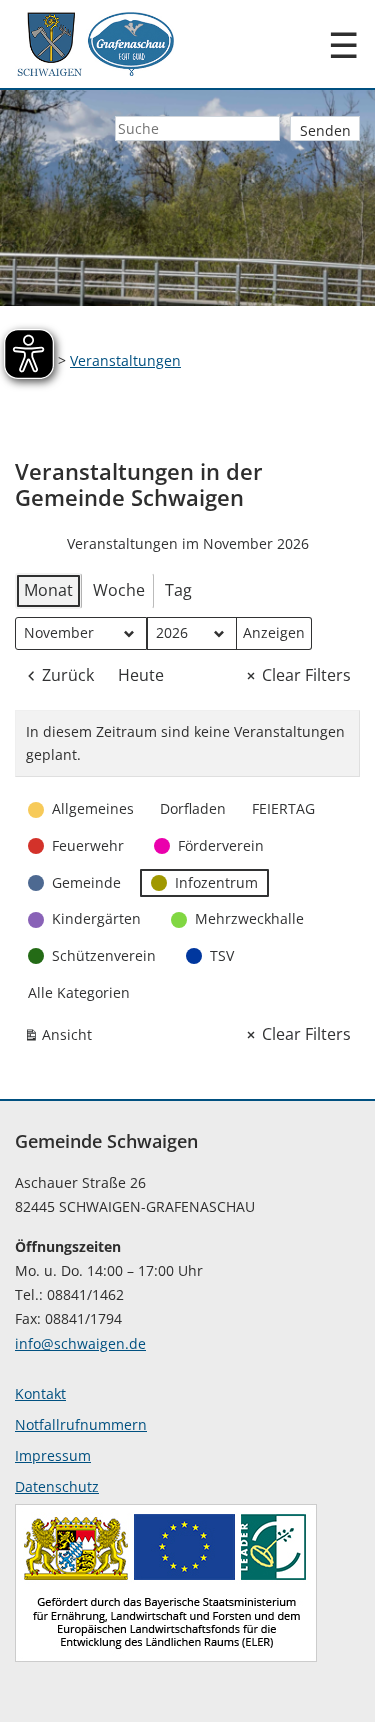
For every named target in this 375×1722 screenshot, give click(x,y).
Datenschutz (57, 1486)
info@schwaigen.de (80, 1343)
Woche (119, 590)
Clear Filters (306, 675)
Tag (178, 590)
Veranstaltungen (125, 360)
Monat (48, 590)
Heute (141, 675)
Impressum (53, 1455)
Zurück (68, 675)
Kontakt (40, 1393)
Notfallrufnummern (81, 1424)
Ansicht (62, 1038)
